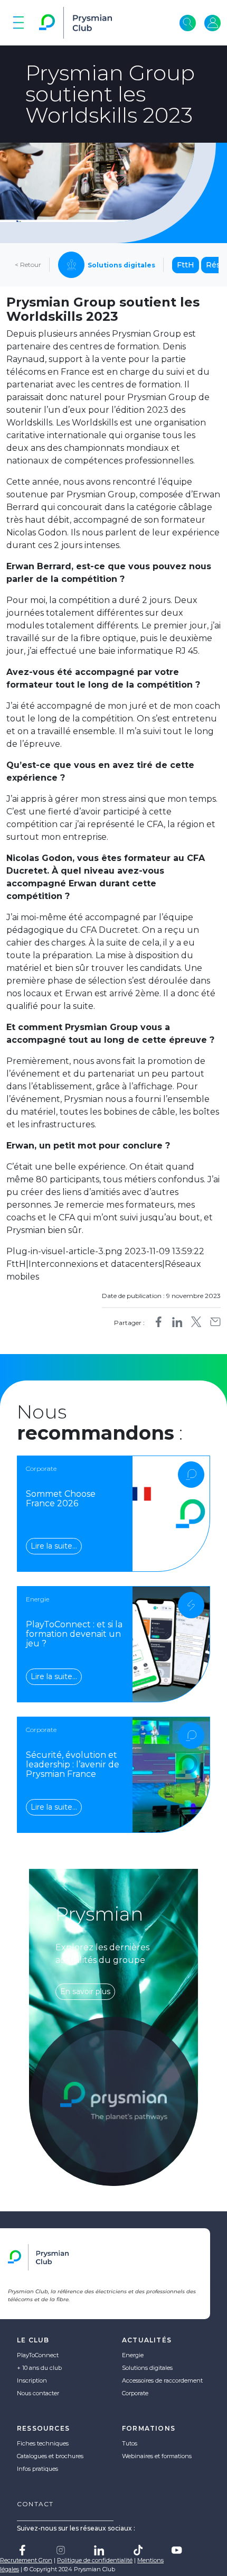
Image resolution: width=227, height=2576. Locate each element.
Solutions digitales (147, 2368)
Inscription (32, 2380)
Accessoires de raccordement (162, 2380)
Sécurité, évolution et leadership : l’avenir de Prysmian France (73, 1764)
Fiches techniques (43, 2443)
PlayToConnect (38, 2355)
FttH (186, 265)
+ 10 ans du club (39, 2368)
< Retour (28, 265)
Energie (133, 2355)
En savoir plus (85, 1991)
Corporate (135, 2393)
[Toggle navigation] (18, 23)
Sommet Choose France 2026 (61, 1499)
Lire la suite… (54, 1546)
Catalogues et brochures (50, 2456)
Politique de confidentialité (95, 2560)
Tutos (130, 2443)
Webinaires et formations (157, 2456)
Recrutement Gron (26, 2560)
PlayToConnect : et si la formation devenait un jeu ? (74, 1634)
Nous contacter (38, 2393)
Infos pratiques (37, 2469)
